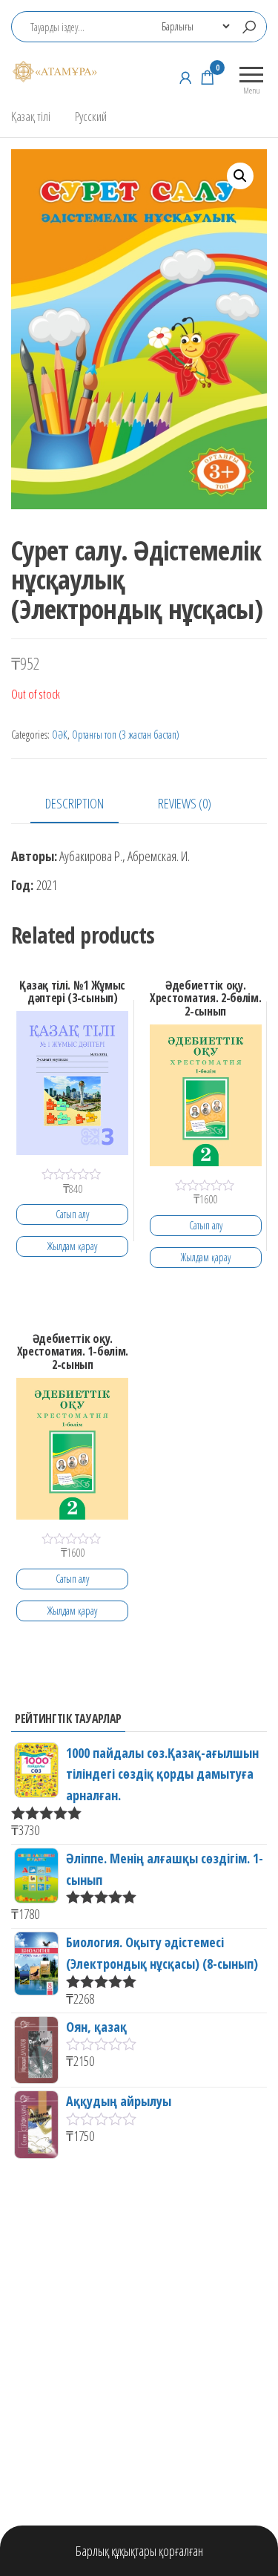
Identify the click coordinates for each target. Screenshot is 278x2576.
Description (75, 803)
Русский (91, 116)
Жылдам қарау (72, 1246)
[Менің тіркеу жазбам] (185, 77)
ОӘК (60, 735)
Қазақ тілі (31, 116)
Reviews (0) (185, 803)
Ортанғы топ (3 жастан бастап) (126, 735)
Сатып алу (72, 1214)
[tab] (86, 804)
